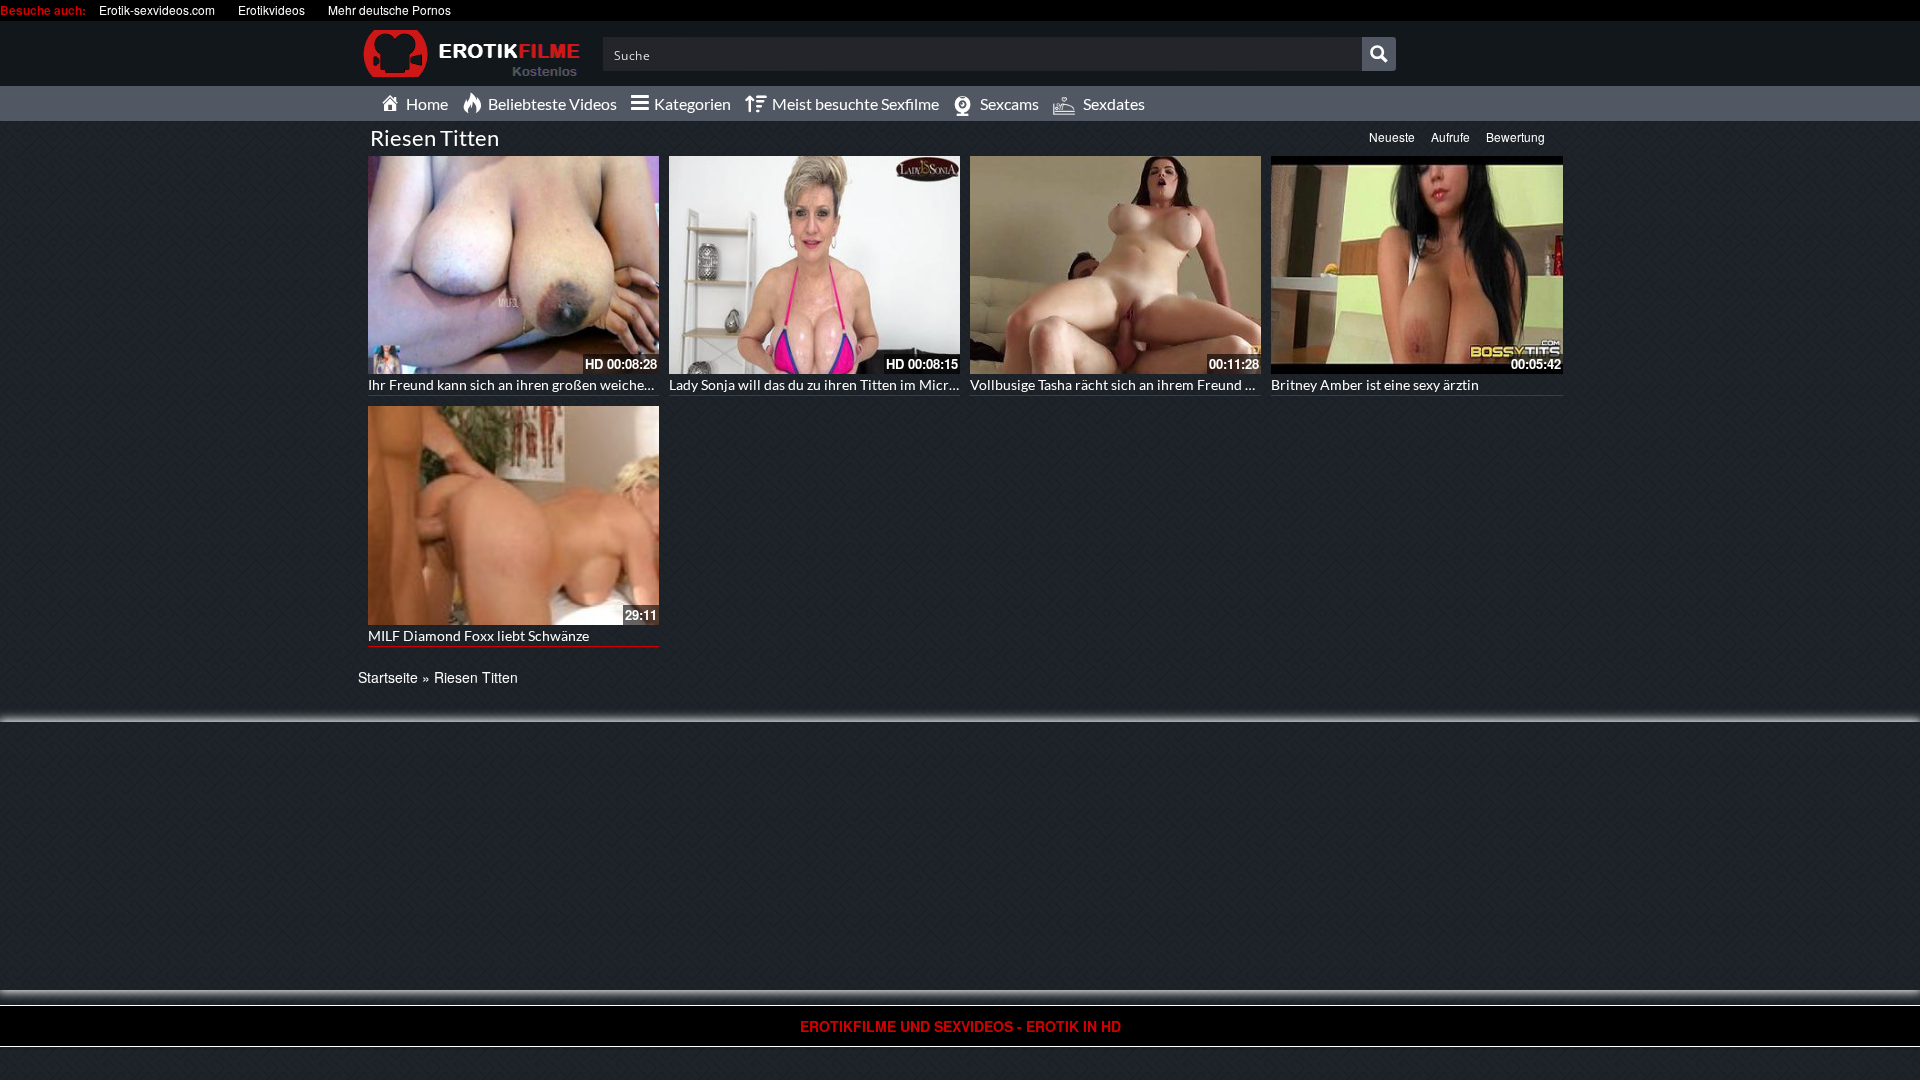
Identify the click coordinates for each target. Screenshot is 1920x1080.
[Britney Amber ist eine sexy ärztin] (1416, 263)
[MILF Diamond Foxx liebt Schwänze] (513, 515)
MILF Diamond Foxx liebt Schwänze (478, 635)
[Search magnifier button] (1379, 54)
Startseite (388, 677)
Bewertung (1515, 136)
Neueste (1392, 136)
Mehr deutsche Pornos (389, 9)
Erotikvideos (271, 9)
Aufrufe (1450, 136)
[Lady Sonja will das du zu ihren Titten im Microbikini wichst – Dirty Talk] (814, 265)
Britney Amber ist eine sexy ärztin (1375, 384)
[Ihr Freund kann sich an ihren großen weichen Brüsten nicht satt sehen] (513, 265)
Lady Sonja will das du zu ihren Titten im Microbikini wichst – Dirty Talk (889, 384)
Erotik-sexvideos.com (157, 9)
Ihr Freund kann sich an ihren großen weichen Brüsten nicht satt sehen (586, 384)
